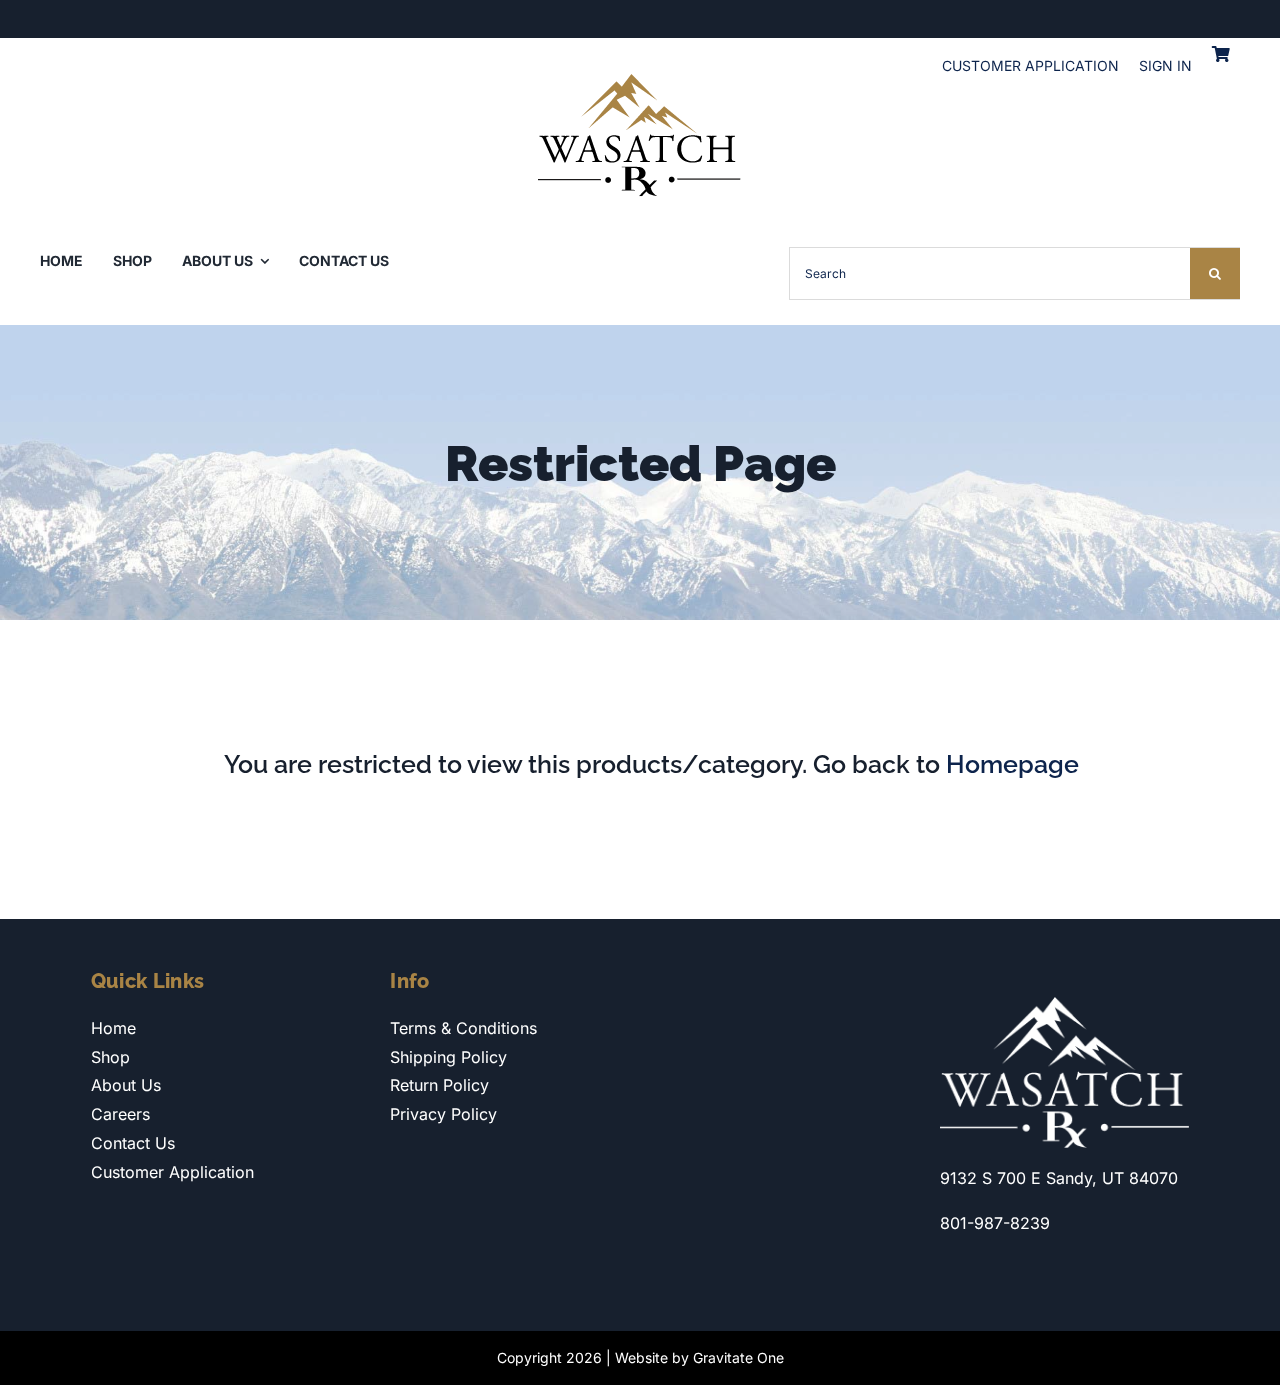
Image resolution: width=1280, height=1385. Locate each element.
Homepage (1012, 764)
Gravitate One (738, 1357)
